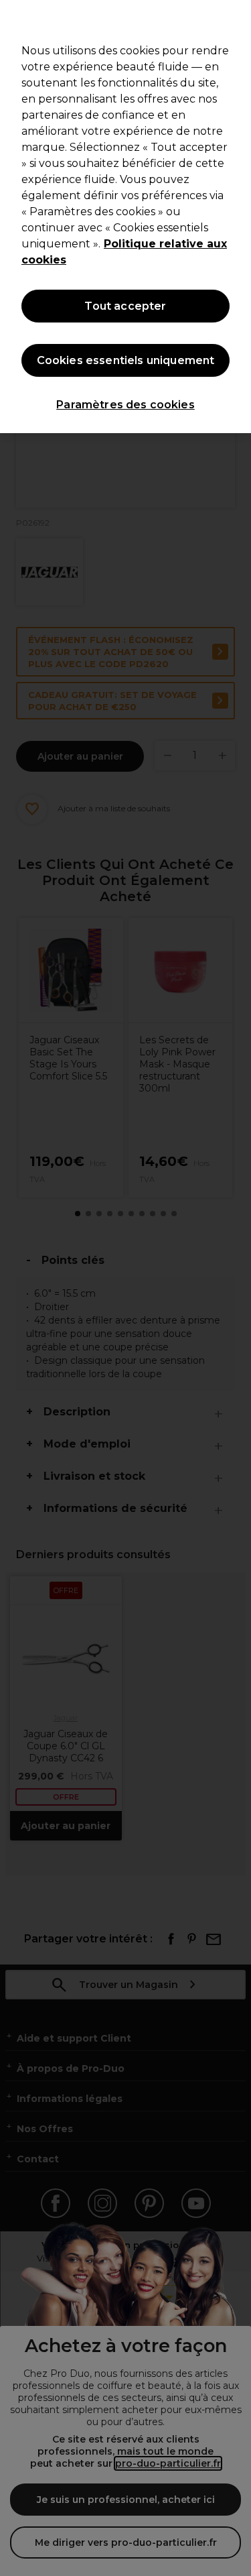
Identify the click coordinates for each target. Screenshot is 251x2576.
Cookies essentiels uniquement (126, 360)
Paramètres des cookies (125, 405)
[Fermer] (235, 19)
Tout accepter (125, 306)
